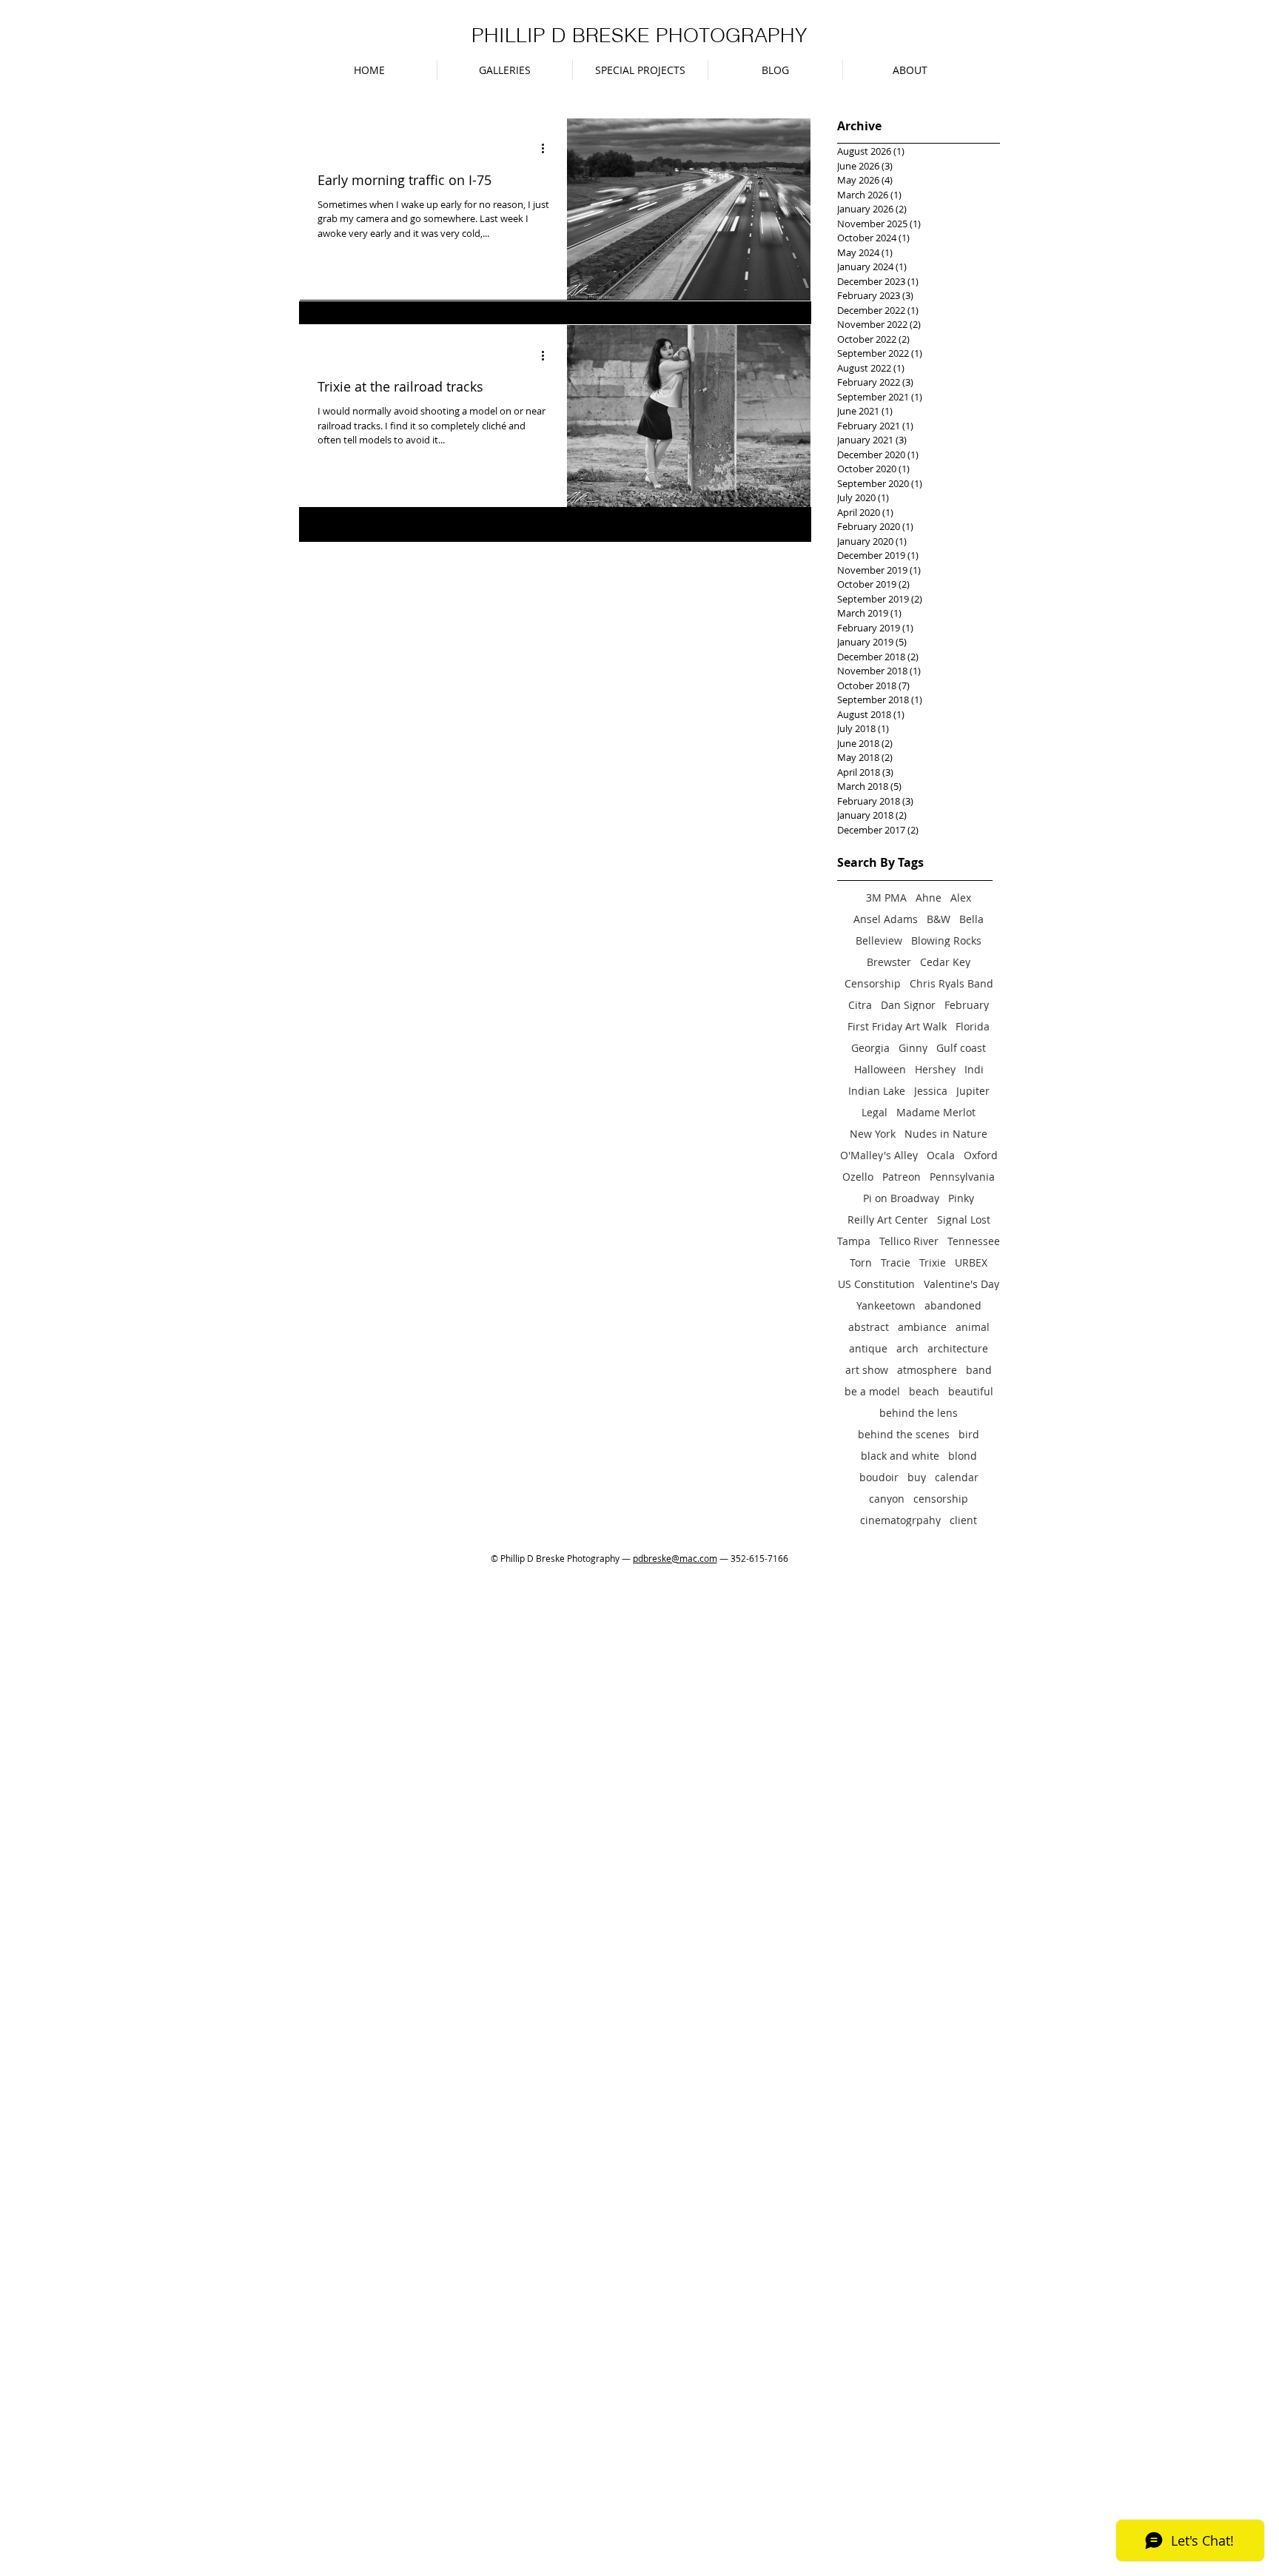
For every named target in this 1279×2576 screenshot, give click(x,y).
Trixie (933, 1262)
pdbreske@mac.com (675, 1558)
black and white (900, 1456)
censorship (941, 1499)
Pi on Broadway (901, 1198)
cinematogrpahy (900, 1520)
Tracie (896, 1262)
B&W (939, 919)
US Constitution (876, 1284)
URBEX (971, 1262)
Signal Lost (964, 1220)
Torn (861, 1262)
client (963, 1520)
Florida (973, 1026)
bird (969, 1434)
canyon (887, 1499)
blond (963, 1456)
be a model (872, 1391)
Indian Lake (877, 1091)
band (979, 1370)
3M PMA (886, 898)
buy (917, 1477)
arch (907, 1348)
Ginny (913, 1048)
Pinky (961, 1198)
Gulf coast (961, 1048)
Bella (971, 919)
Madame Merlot (936, 1112)
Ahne (929, 898)
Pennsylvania (962, 1177)
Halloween (880, 1069)
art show (867, 1370)
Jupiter (973, 1091)
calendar (957, 1477)
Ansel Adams (886, 919)
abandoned (953, 1305)
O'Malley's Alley (879, 1155)
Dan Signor (908, 1005)
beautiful (971, 1391)
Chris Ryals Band (951, 983)
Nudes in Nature (946, 1134)
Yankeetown (886, 1305)
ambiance (922, 1327)
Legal (875, 1112)
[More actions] (548, 149)
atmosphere (927, 1370)
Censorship (873, 983)
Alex (961, 898)
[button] (505, 70)
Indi (974, 1069)
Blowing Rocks (946, 940)
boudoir (879, 1477)
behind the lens (919, 1413)
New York (873, 1134)
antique (868, 1348)
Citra (860, 1005)
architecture (958, 1348)
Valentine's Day (961, 1284)
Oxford (981, 1155)
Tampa (854, 1241)
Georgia (870, 1048)
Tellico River (909, 1241)
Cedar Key (945, 962)
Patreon (902, 1177)
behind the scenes (904, 1434)
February (967, 1005)
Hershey (935, 1069)
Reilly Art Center (888, 1220)
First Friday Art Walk (897, 1026)
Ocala (941, 1155)
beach (924, 1391)
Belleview (879, 940)
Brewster (889, 962)
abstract (869, 1327)
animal (973, 1327)
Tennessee (974, 1241)
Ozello (858, 1177)
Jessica (931, 1091)
